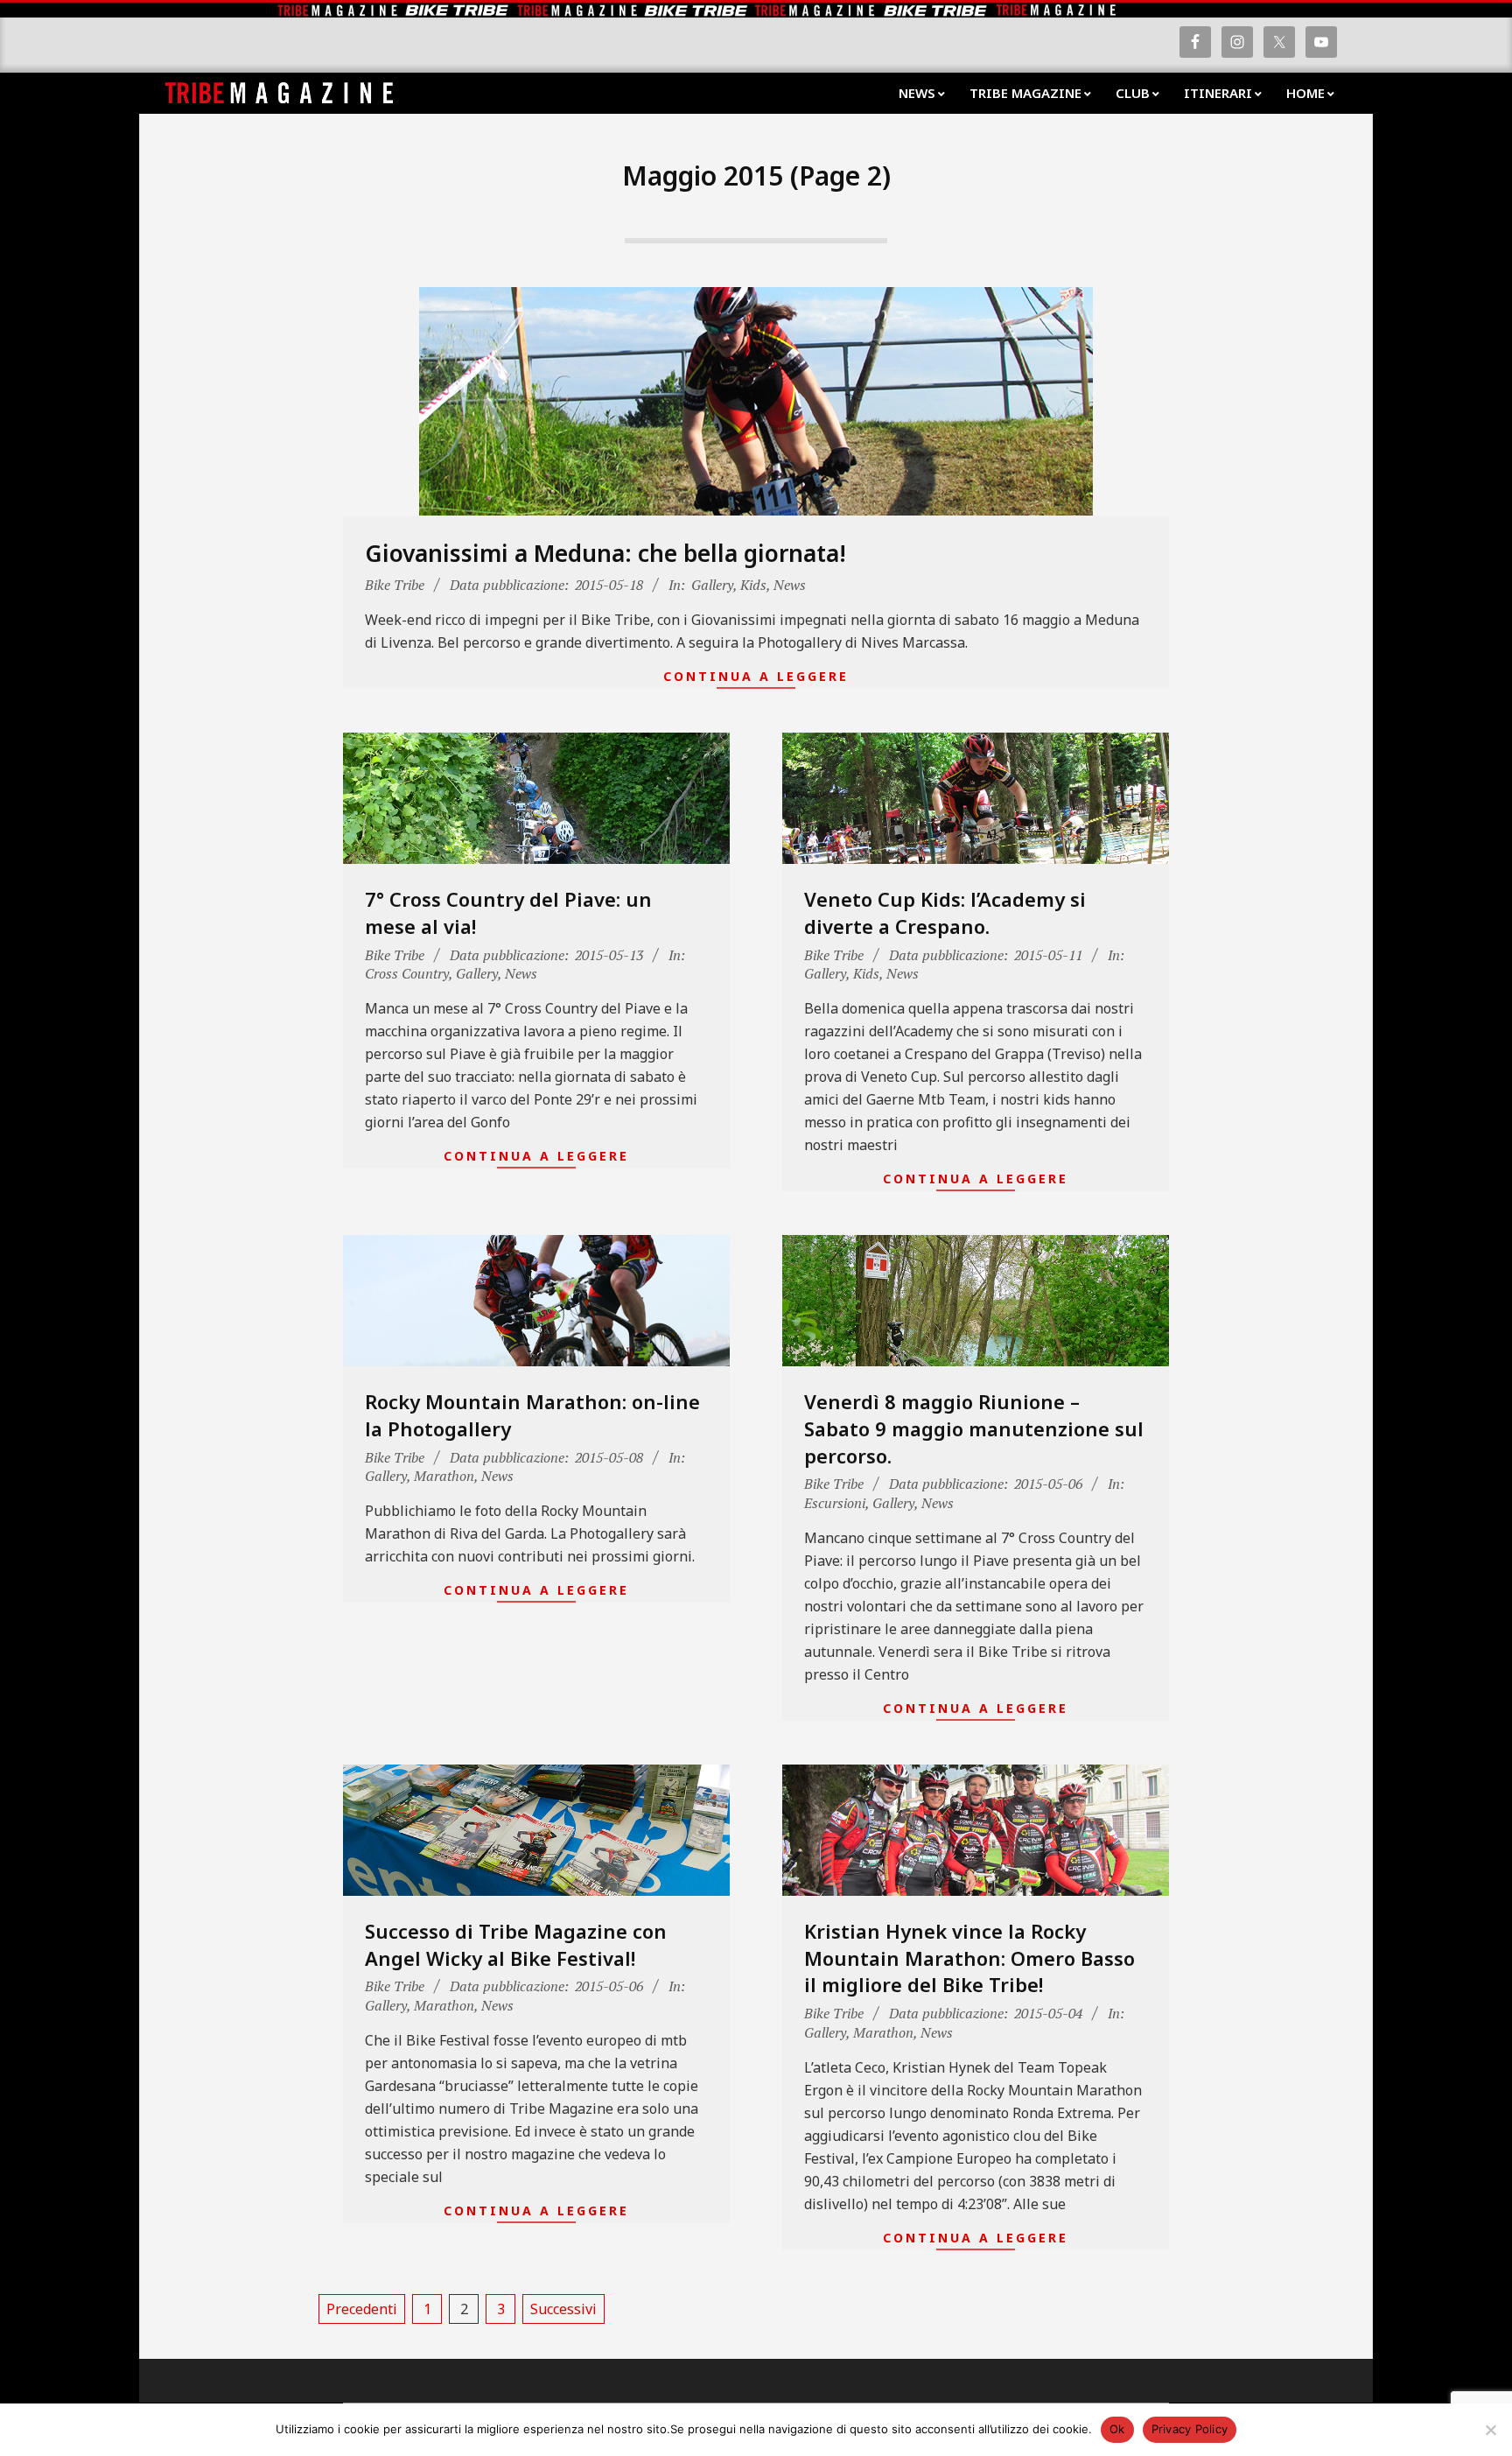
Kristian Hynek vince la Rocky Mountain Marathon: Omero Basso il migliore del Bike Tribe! (969, 1958)
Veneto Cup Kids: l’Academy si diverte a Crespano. (945, 912)
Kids (753, 585)
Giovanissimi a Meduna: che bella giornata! (605, 553)
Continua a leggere (756, 676)
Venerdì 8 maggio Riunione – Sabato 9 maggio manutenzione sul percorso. (974, 1428)
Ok (1117, 2429)
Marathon (444, 1476)
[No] (1490, 2430)
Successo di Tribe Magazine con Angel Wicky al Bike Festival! (516, 1944)
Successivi (563, 2309)
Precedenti (362, 2309)
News (790, 585)
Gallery (712, 585)
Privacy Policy (1190, 2429)
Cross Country (407, 973)
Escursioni (835, 1503)
